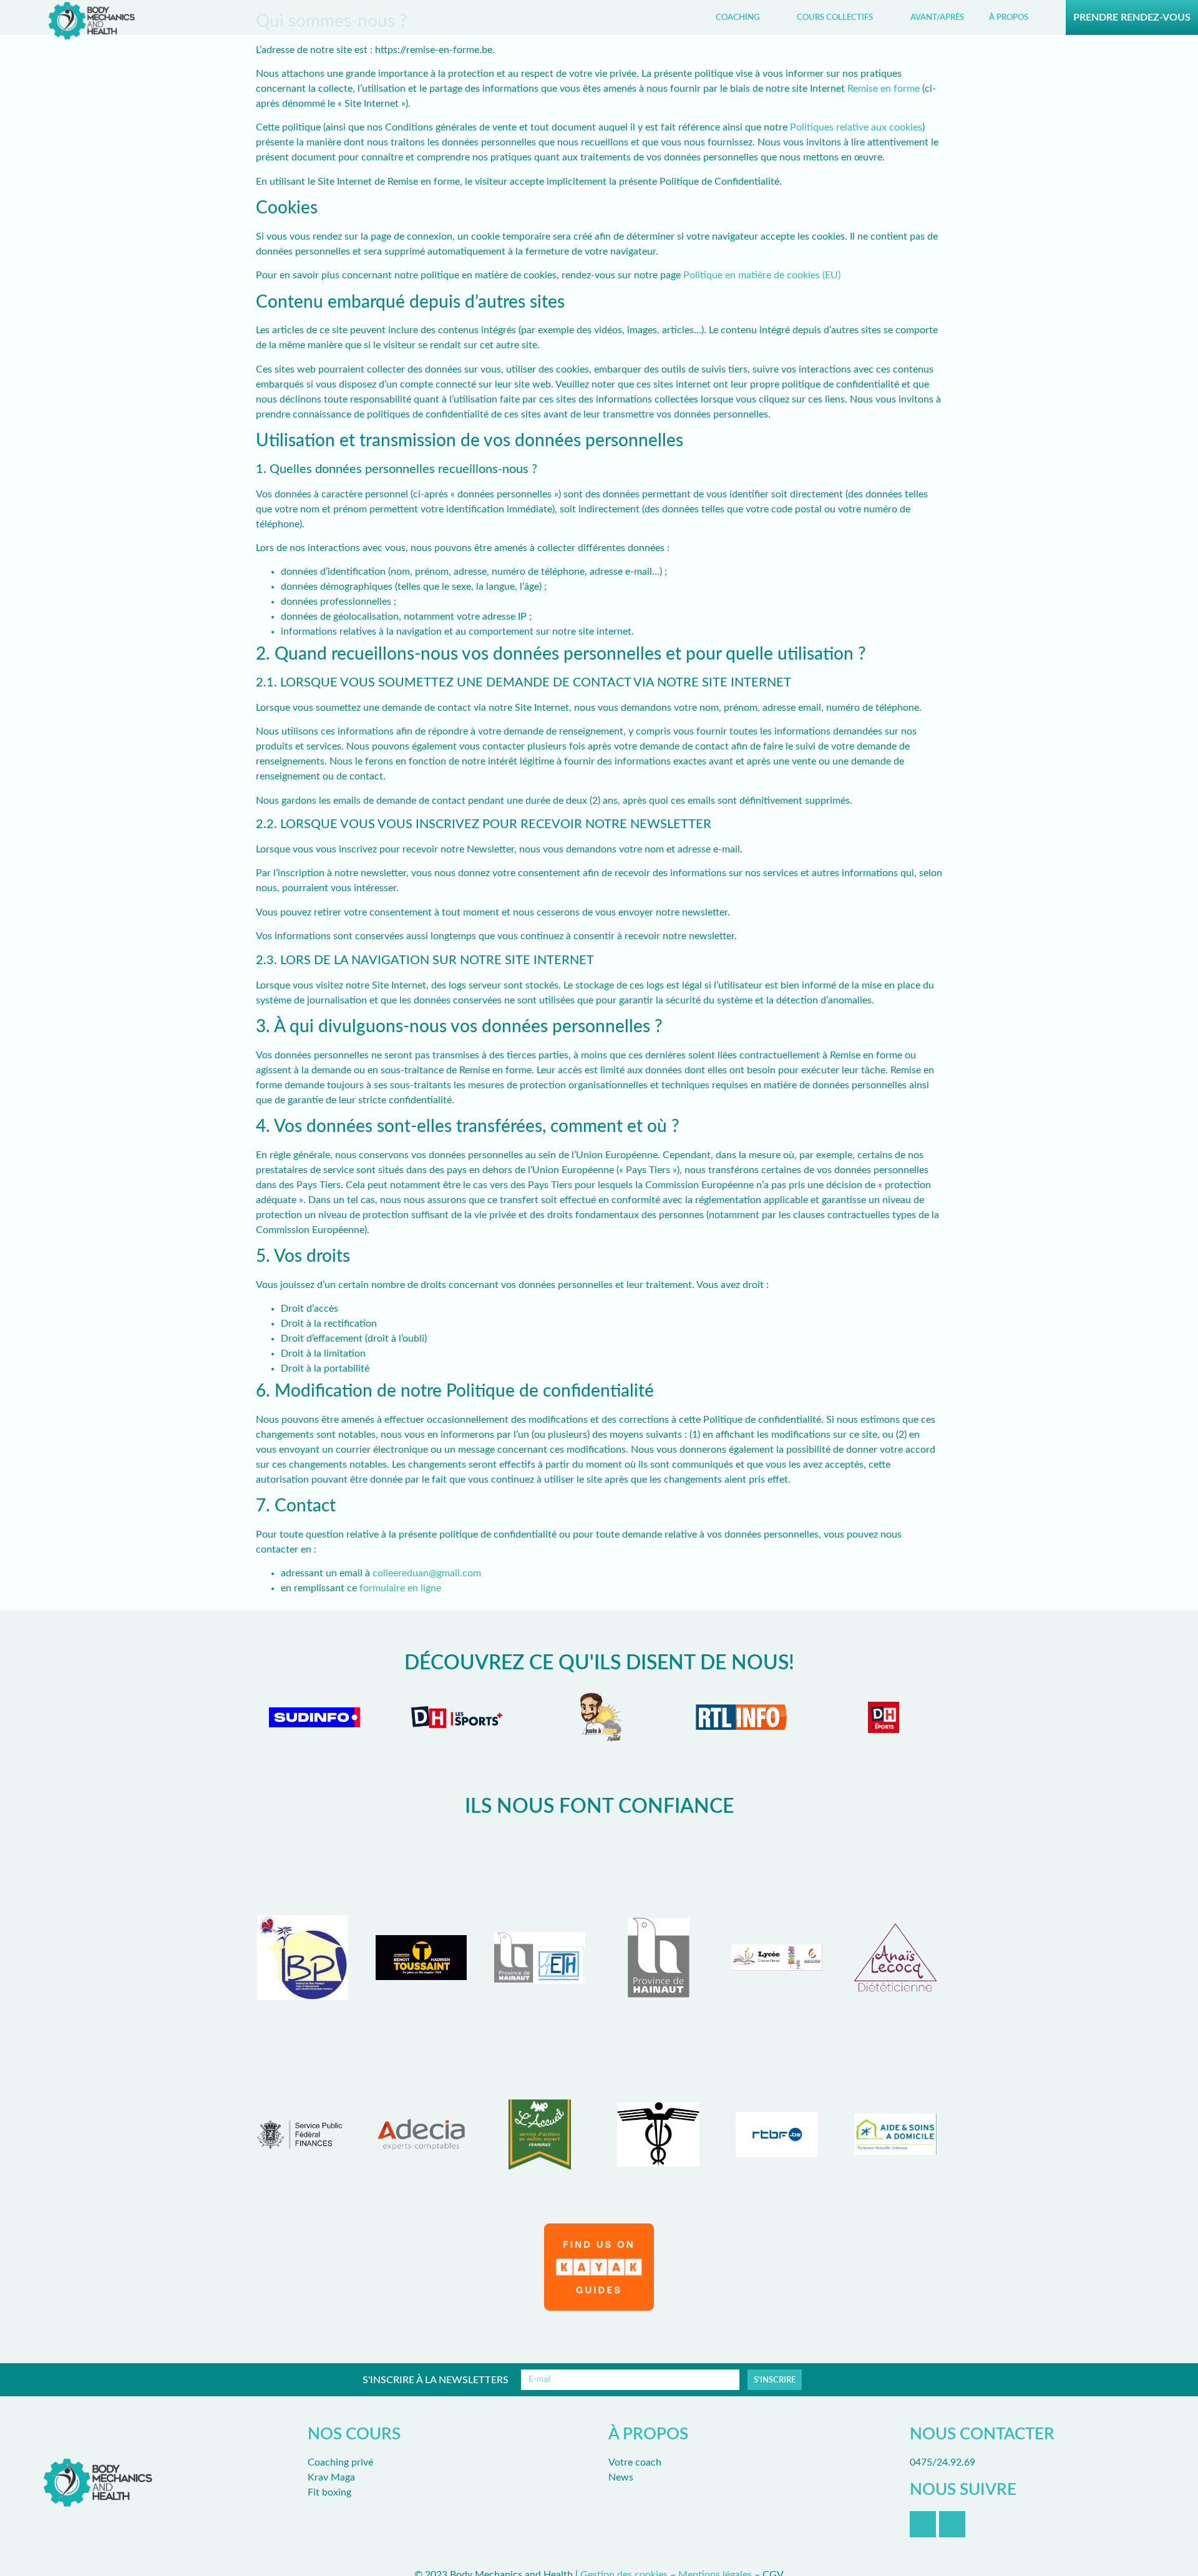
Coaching (738, 17)
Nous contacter (982, 2434)
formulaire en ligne (400, 1588)
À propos (1009, 17)
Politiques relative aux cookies (856, 127)
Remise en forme (884, 89)
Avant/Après (937, 17)
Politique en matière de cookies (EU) (762, 275)
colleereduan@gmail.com (427, 1573)
